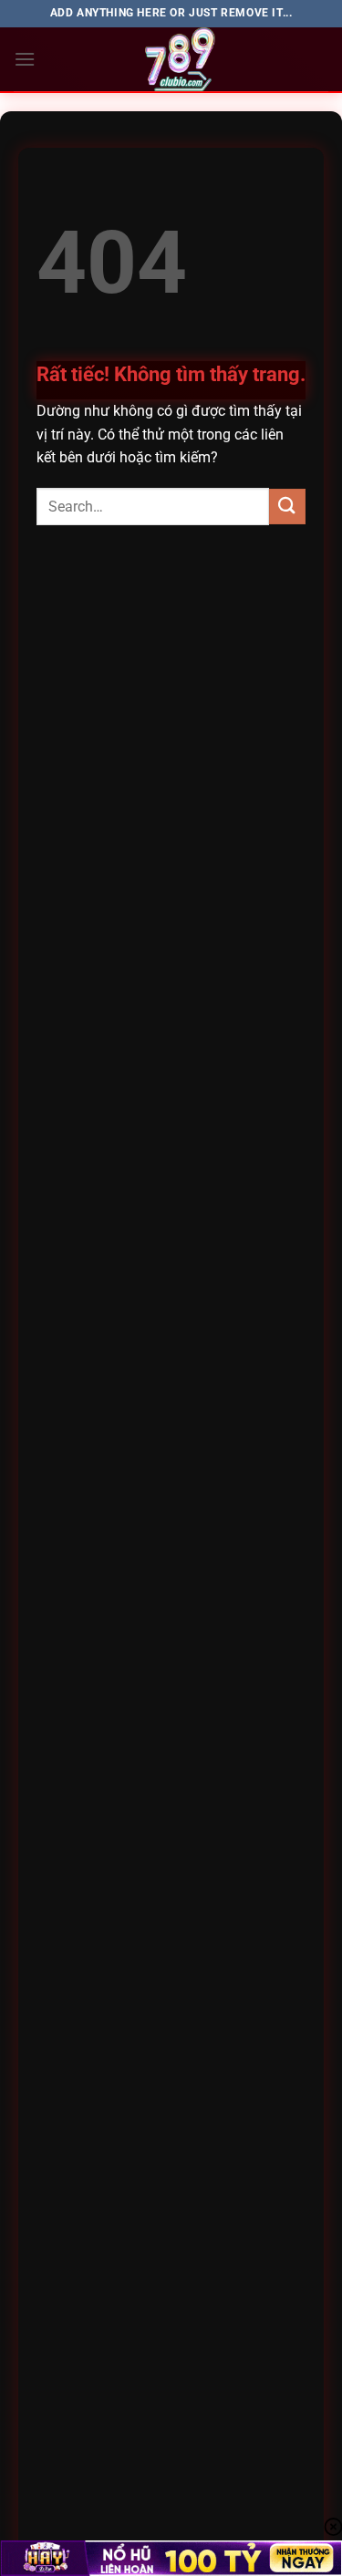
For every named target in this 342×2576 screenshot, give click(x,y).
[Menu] (25, 59)
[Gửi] (287, 507)
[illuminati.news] (182, 59)
